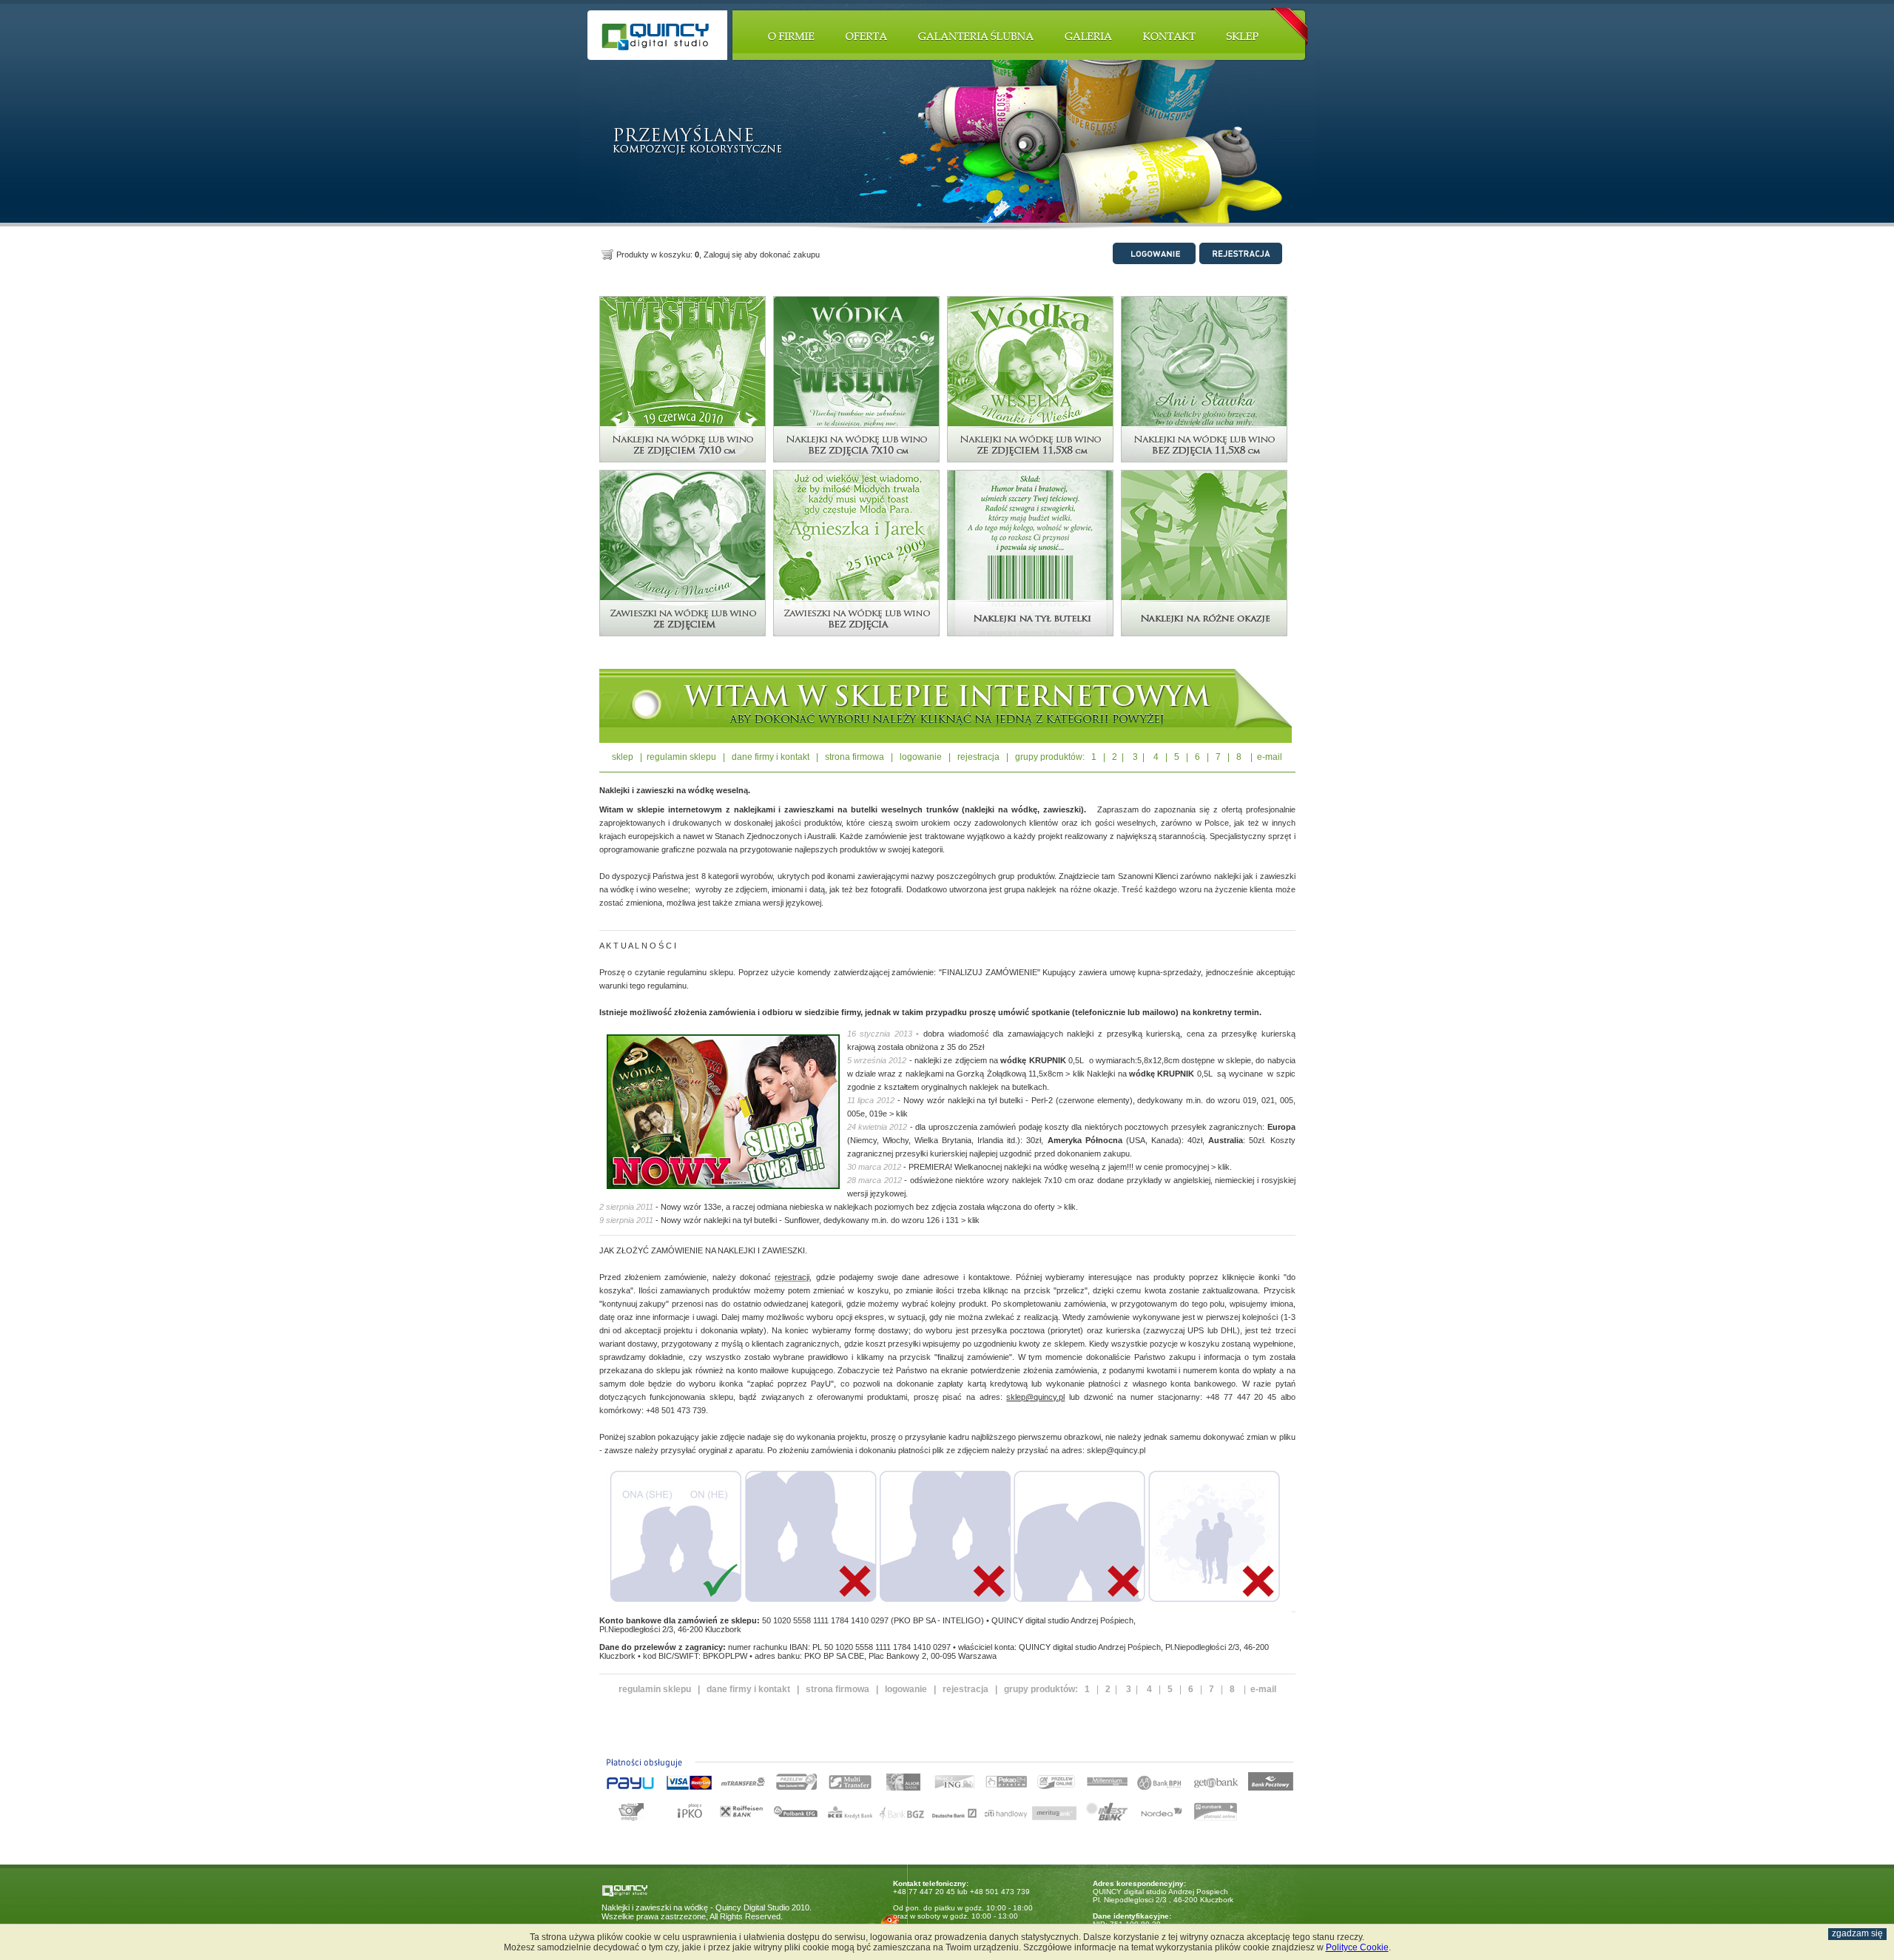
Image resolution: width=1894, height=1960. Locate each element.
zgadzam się (1857, 1933)
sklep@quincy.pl (1035, 1397)
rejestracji (792, 1277)
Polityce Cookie (1357, 1947)
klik (1079, 1074)
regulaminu (687, 972)
